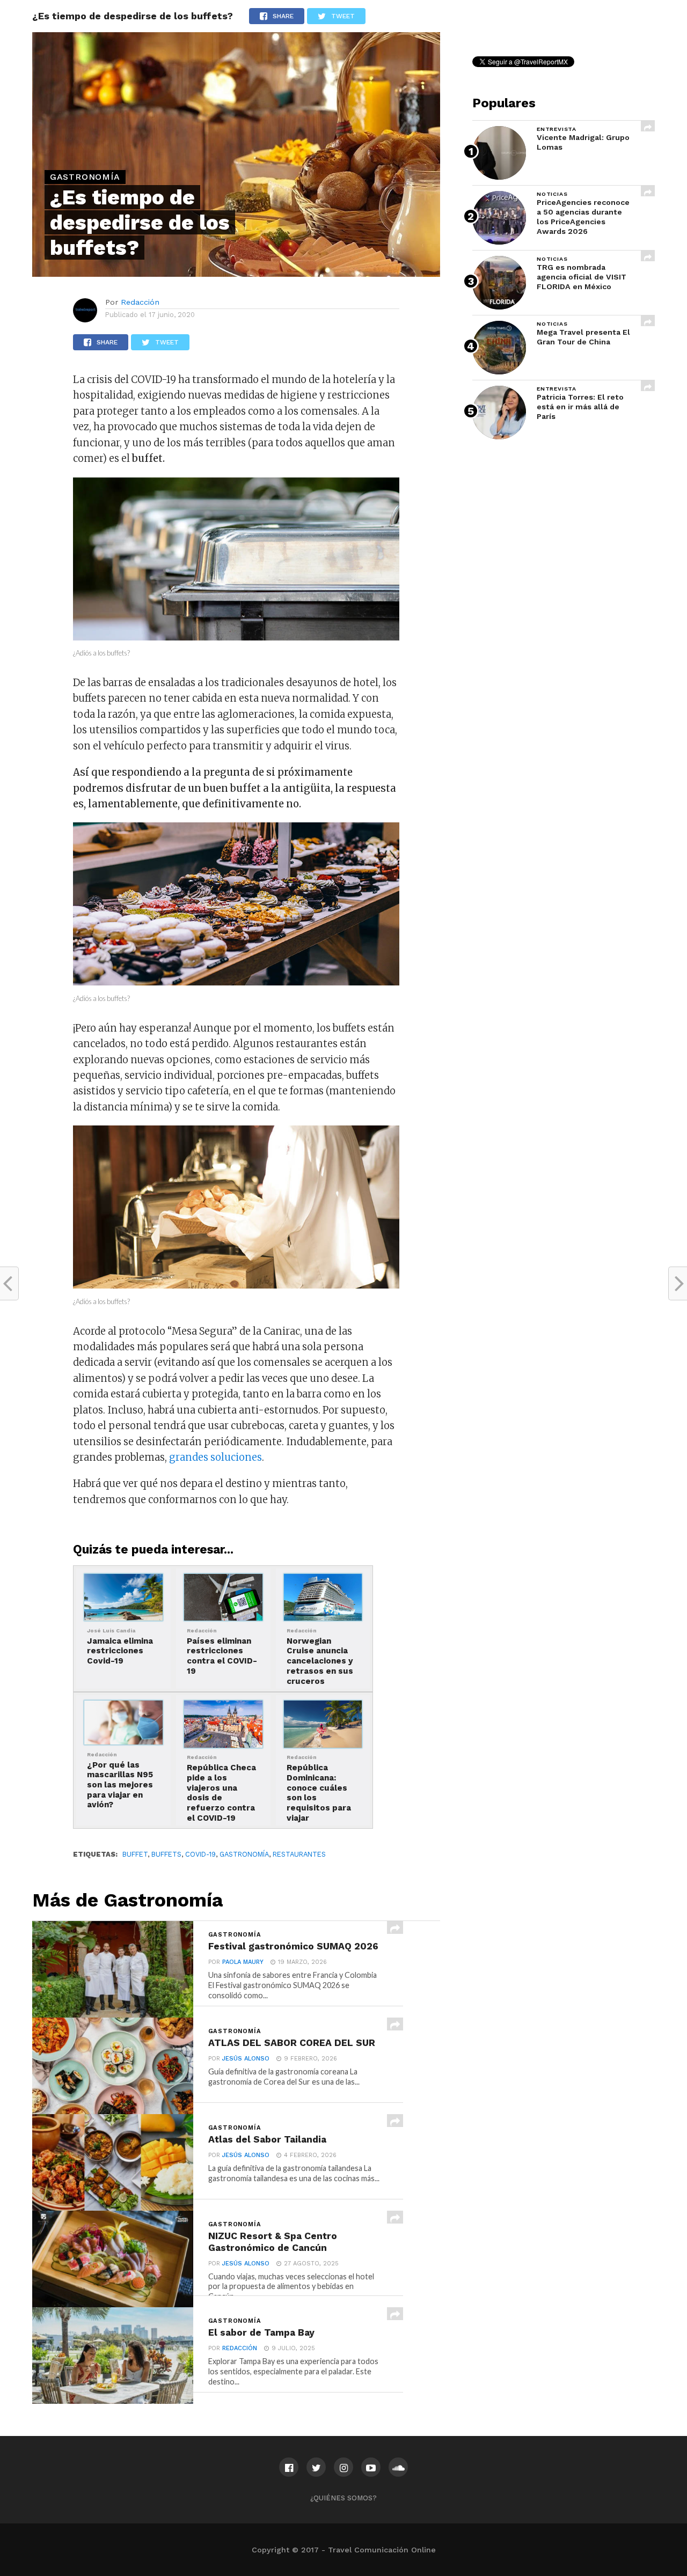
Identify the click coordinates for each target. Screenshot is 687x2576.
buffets (166, 1854)
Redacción (140, 302)
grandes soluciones (215, 1457)
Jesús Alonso (246, 2059)
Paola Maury (243, 1962)
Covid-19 (200, 1854)
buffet (135, 1854)
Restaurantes (299, 1854)
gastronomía (244, 1854)
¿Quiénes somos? (343, 2498)
